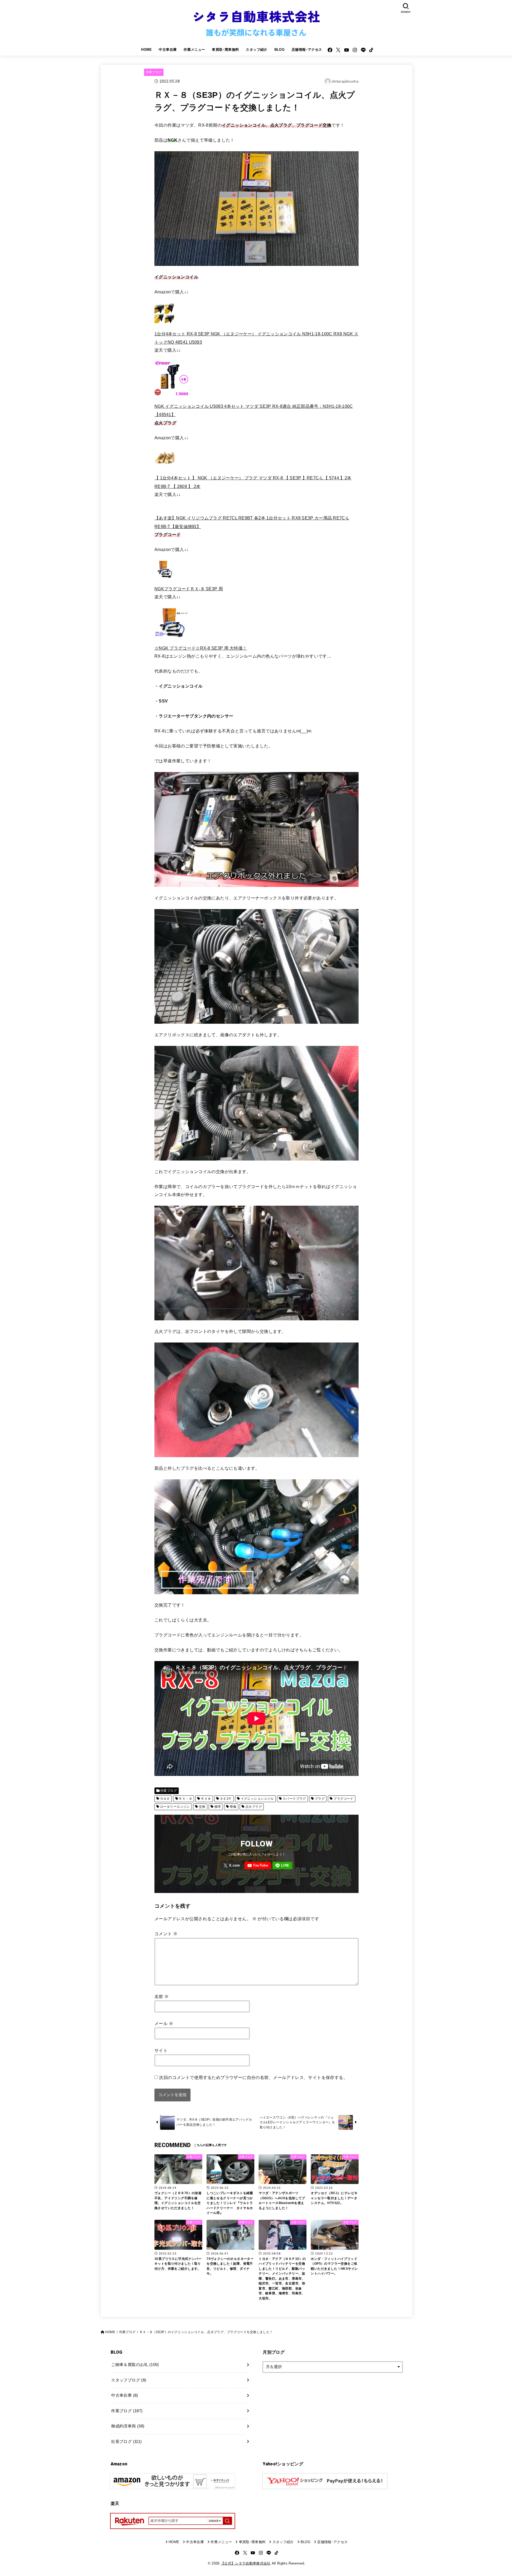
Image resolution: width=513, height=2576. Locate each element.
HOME (147, 50)
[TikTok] (371, 50)
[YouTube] (347, 50)
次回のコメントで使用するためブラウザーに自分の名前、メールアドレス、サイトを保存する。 (253, 2077)
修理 (218, 1807)
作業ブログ (154, 72)
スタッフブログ (129, 2380)
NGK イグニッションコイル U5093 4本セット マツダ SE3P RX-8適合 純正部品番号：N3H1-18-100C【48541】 (254, 410)
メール (164, 2023)
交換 (202, 1807)
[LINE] (363, 50)
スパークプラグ (294, 1799)
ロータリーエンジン (175, 1807)
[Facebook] (330, 50)
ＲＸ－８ (185, 1799)
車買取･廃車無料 (225, 50)
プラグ (320, 1799)
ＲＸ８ (206, 1799)
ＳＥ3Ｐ (226, 1799)
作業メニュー (194, 50)
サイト (161, 2050)
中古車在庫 (168, 50)
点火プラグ (254, 1807)
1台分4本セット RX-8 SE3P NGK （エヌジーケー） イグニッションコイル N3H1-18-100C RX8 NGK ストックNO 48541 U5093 (256, 338)
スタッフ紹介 (256, 50)
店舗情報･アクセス (307, 50)
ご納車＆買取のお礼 (135, 2365)
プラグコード (343, 1799)
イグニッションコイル (257, 1799)
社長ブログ (126, 2442)
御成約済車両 (128, 2426)
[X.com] (338, 50)
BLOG (280, 50)
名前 (162, 1996)
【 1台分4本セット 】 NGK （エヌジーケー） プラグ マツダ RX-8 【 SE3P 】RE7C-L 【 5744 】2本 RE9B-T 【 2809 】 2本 (253, 482)
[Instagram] (355, 50)
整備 (233, 1807)
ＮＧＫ (165, 1799)
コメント (166, 1934)
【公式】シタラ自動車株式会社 (246, 2563)
